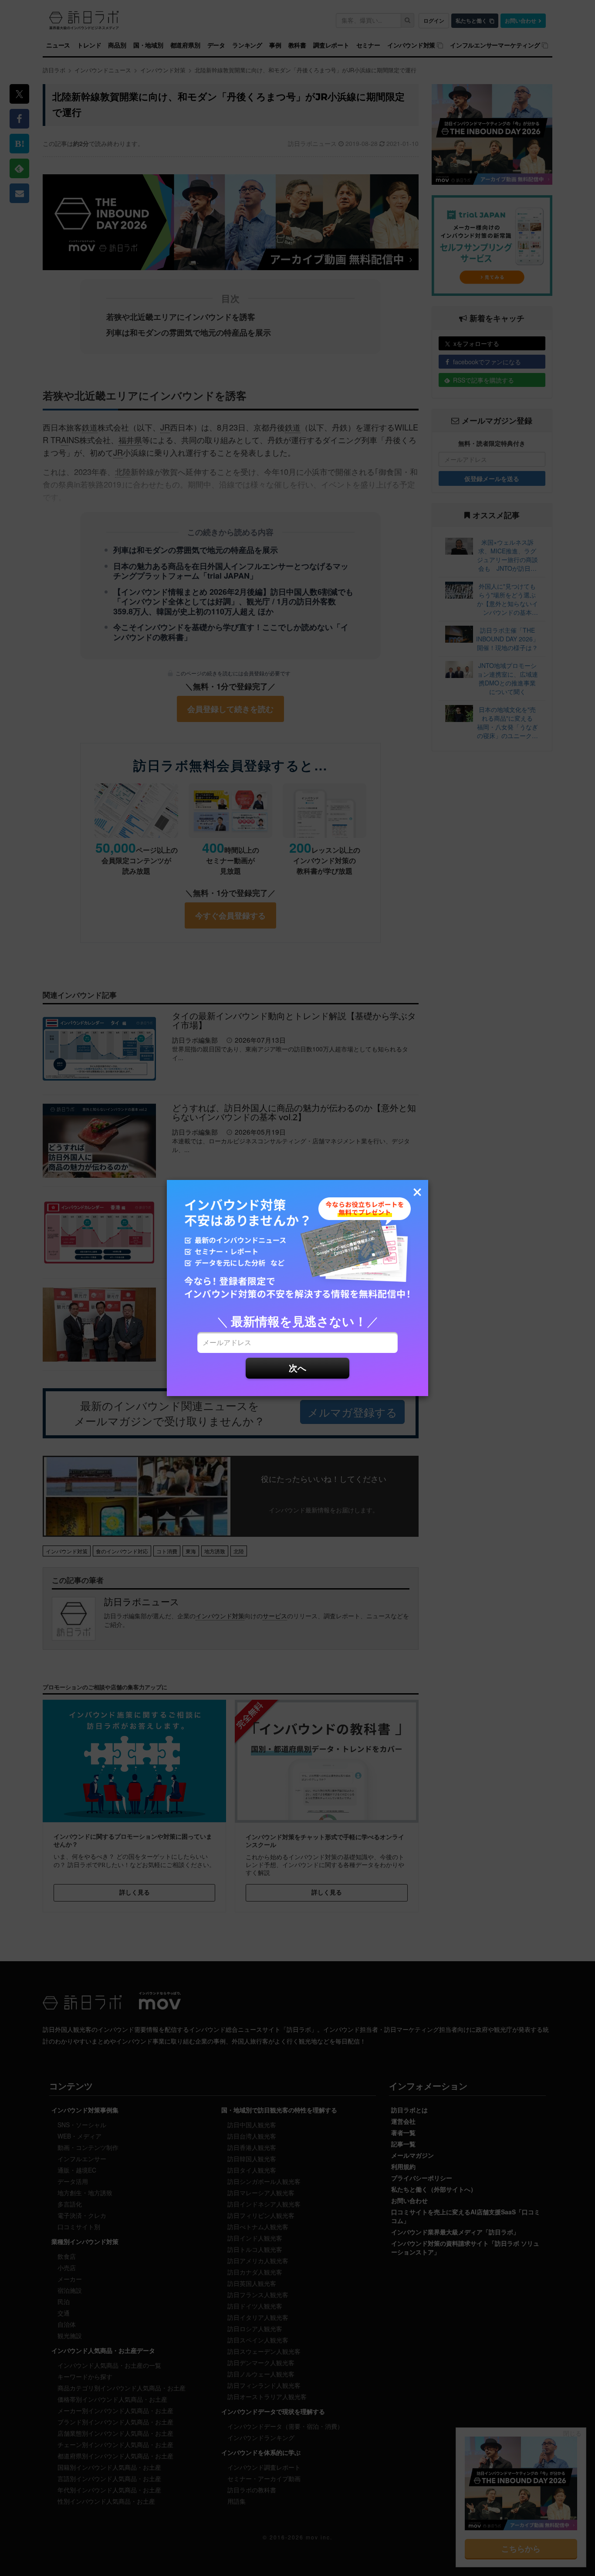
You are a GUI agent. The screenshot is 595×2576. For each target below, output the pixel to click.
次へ (297, 1368)
